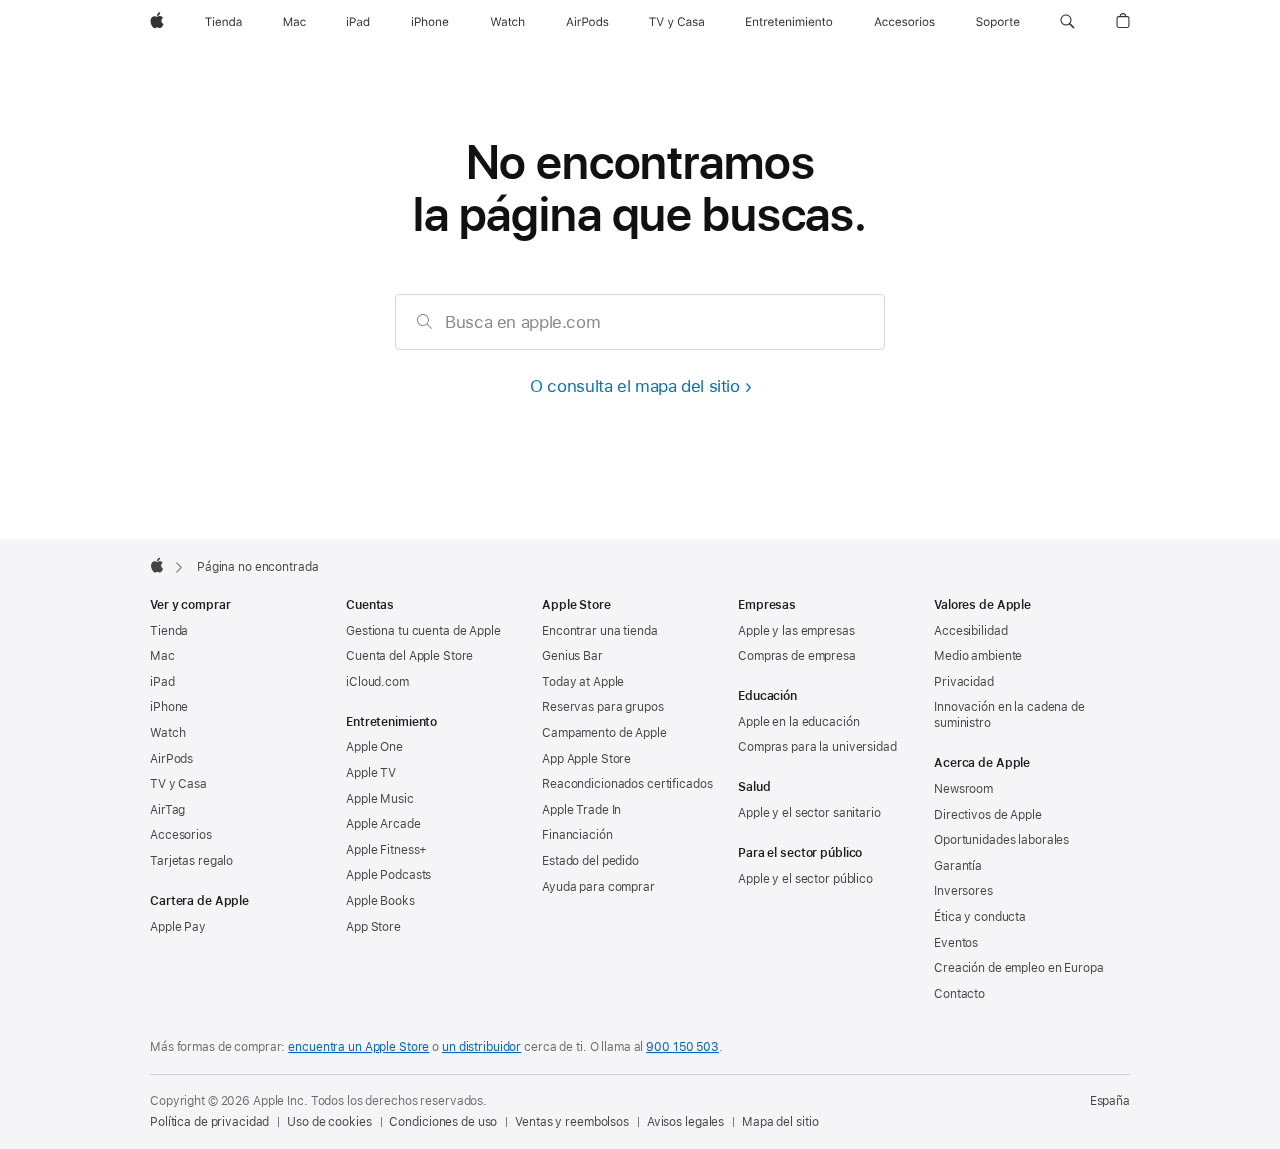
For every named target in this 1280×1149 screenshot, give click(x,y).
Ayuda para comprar (598, 887)
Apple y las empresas (796, 631)
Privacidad (964, 682)
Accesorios (181, 835)
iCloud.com (377, 682)
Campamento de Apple (604, 733)
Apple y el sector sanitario (809, 813)
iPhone (169, 707)
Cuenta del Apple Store (409, 656)
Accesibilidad (970, 631)
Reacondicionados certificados (627, 784)
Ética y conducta (980, 917)
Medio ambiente (978, 656)
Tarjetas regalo (191, 861)
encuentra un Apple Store (358, 1047)
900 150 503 (682, 1047)
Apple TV (371, 773)
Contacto (959, 994)
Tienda (169, 631)
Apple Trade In (581, 810)
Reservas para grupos (603, 707)
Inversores (963, 891)
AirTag (167, 810)
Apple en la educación (798, 722)
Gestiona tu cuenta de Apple (423, 631)
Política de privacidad (209, 1122)
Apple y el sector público (805, 879)
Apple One (374, 747)
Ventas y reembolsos (572, 1122)
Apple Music (380, 799)
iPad (162, 682)
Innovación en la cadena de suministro (1009, 715)
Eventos (956, 943)
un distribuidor (481, 1047)
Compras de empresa (797, 656)
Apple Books (380, 901)
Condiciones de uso (443, 1122)
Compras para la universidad (817, 747)
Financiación (577, 835)
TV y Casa (178, 784)
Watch (167, 733)
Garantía (958, 866)
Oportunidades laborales (1001, 840)
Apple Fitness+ (386, 850)
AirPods (171, 759)
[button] (1067, 22)
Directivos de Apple (988, 815)
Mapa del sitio (780, 1122)
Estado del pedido (590, 861)
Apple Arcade (383, 824)
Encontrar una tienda (600, 631)
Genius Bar (572, 656)
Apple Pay (178, 927)
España (1110, 1101)
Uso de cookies (329, 1122)
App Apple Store (586, 759)
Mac (162, 656)
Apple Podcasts (388, 875)
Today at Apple (583, 682)
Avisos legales (685, 1122)
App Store (373, 927)
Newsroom (963, 789)
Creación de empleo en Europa (1019, 968)
